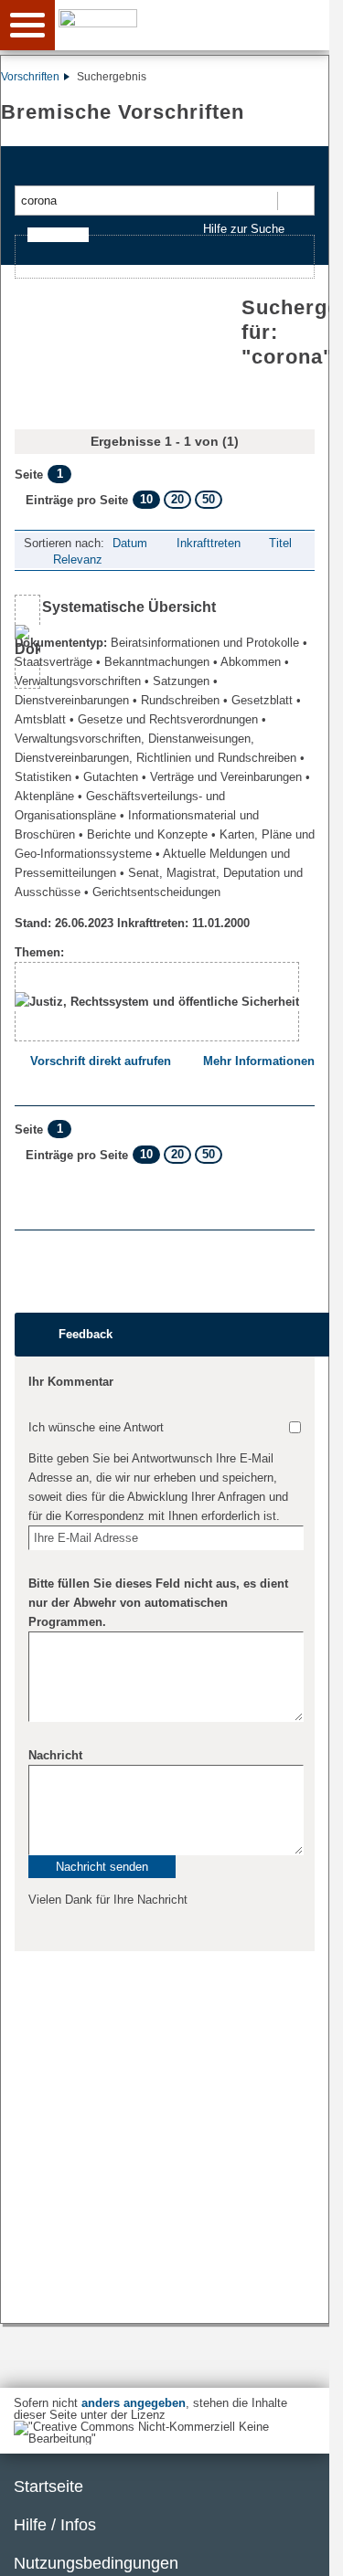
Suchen (295, 201)
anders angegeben (134, 2403)
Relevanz (78, 560)
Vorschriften (30, 77)
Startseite (48, 2486)
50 (209, 499)
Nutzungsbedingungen (96, 2563)
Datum (130, 543)
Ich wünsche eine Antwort (96, 1427)
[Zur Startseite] (198, 24)
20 (177, 499)
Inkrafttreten (209, 543)
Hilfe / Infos (55, 2525)
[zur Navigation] (27, 25)
